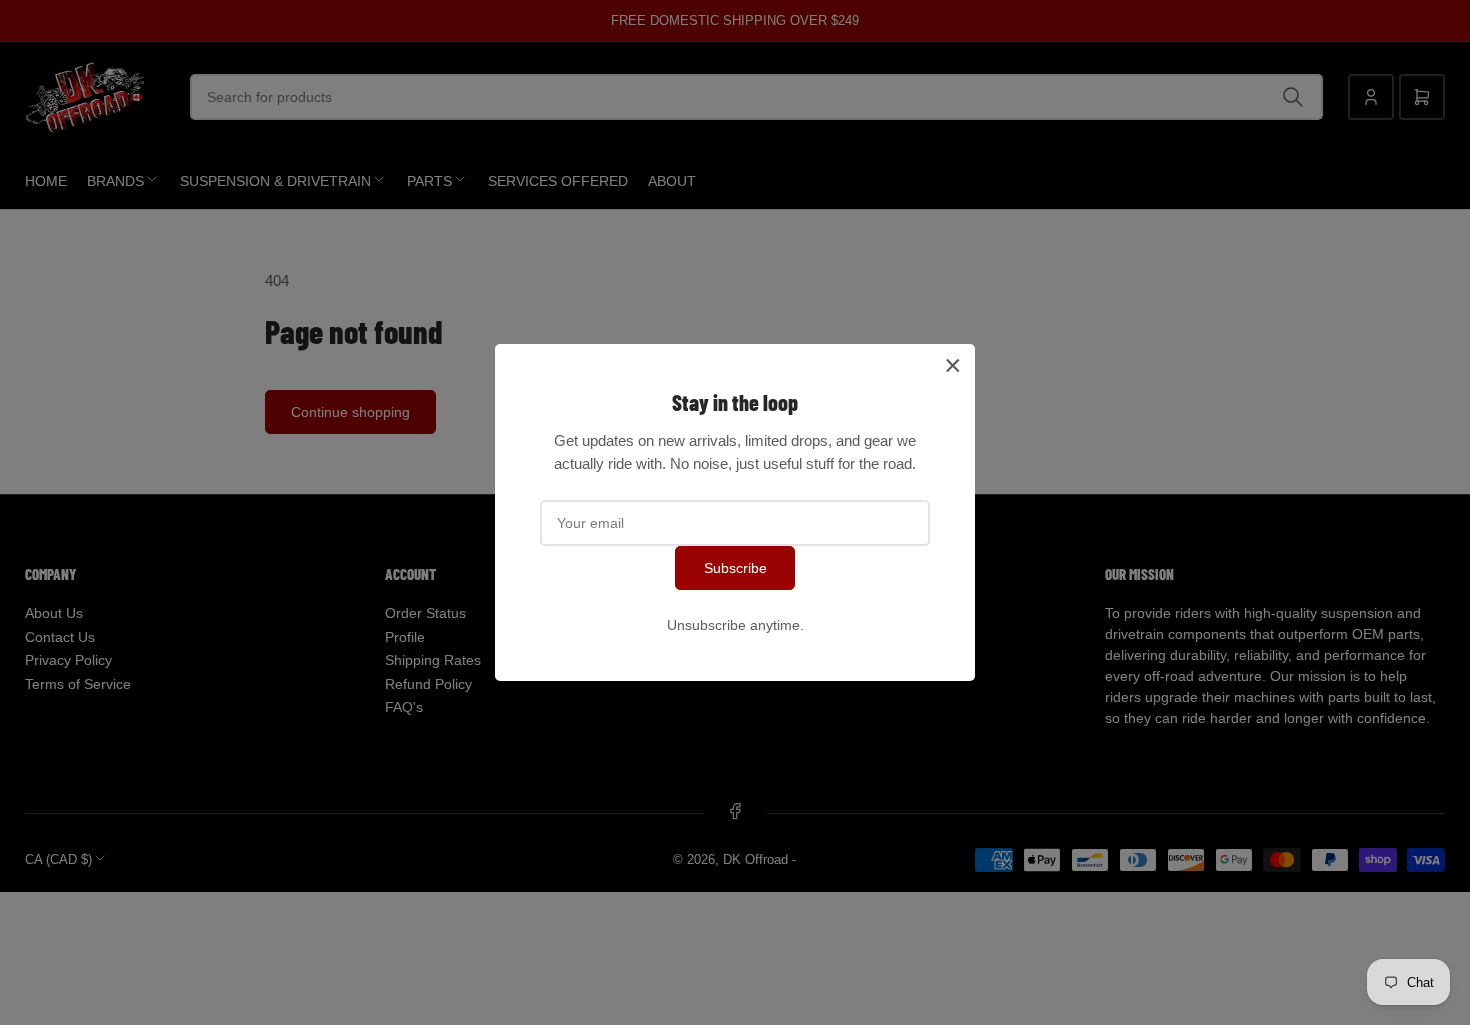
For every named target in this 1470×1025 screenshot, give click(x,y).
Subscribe (735, 568)
